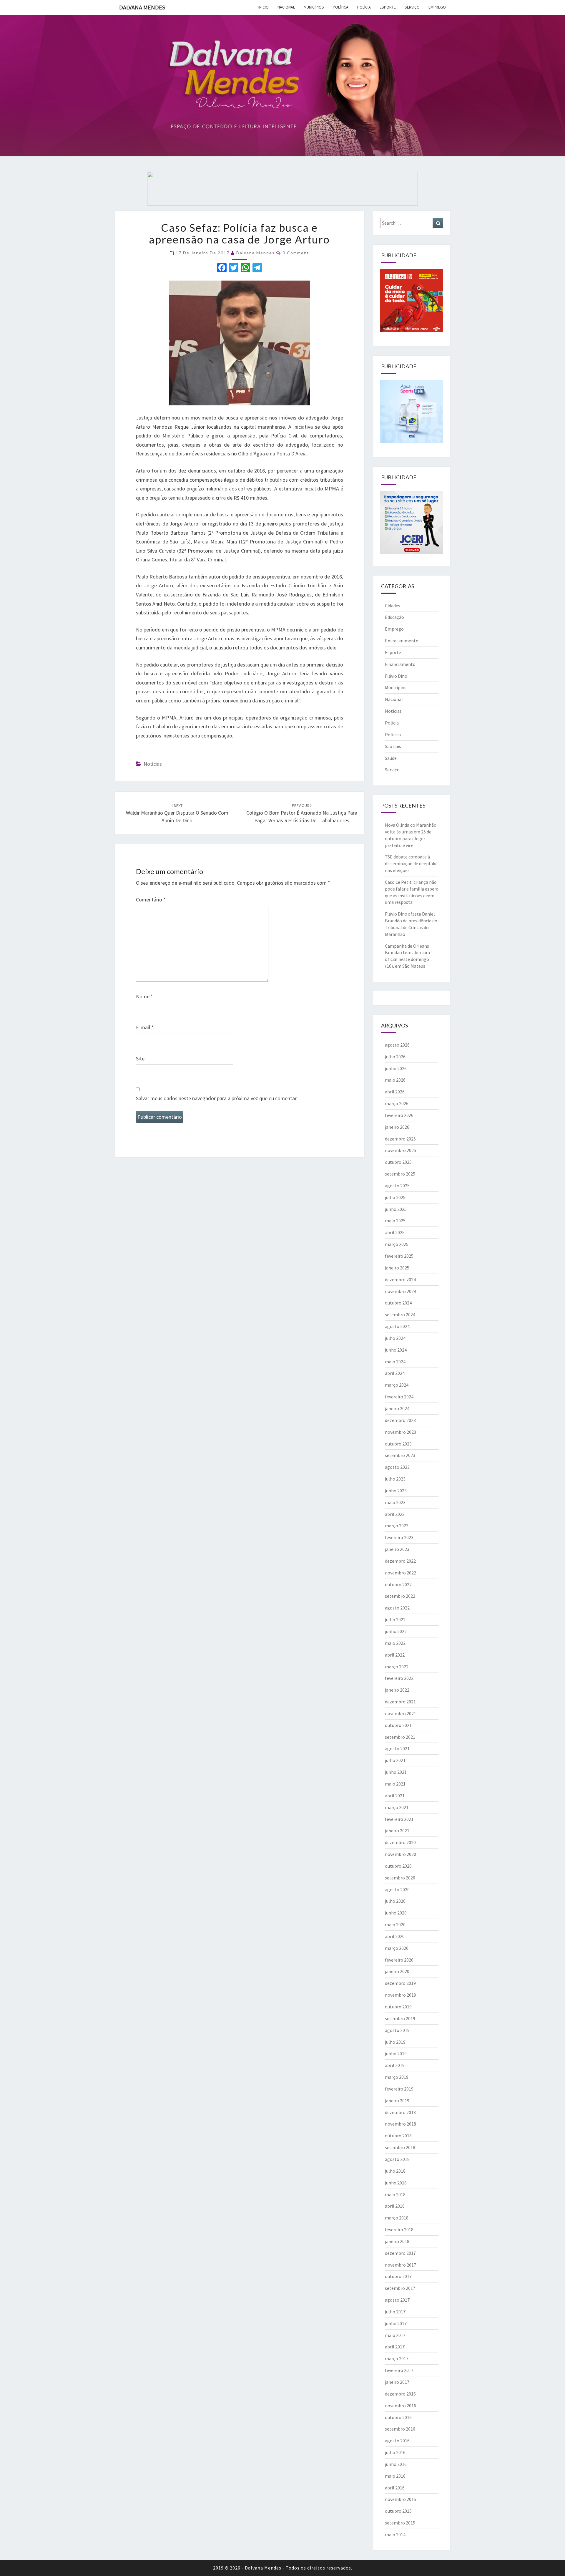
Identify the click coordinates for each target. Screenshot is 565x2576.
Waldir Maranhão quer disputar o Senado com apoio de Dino (177, 813)
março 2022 (397, 1667)
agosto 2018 (397, 2159)
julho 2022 (395, 1619)
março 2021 (397, 1807)
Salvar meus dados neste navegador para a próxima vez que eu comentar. (217, 1098)
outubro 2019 (398, 2007)
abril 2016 (395, 2488)
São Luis (393, 746)
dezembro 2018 (400, 2112)
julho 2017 (395, 2312)
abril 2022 (395, 1655)
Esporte (388, 7)
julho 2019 (395, 2042)
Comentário (151, 900)
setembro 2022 (400, 1596)
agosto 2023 (397, 1467)
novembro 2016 (401, 2406)
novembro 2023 (401, 1432)
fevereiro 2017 (399, 2370)
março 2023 (397, 1526)
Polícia (364, 7)
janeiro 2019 (397, 2101)
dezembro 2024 (400, 1279)
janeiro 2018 (397, 2241)
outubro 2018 (398, 2136)
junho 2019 (396, 2053)
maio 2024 (395, 1362)
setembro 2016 (400, 2429)
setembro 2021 (400, 1737)
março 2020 (397, 1948)
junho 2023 (396, 1491)
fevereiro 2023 (399, 1537)
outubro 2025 (398, 1162)
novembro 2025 (401, 1150)
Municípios (314, 7)
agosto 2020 (397, 1889)
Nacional (286, 7)
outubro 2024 (398, 1303)
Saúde (391, 758)
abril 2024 (395, 1373)
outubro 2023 (398, 1444)
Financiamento (400, 664)
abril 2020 (395, 1936)
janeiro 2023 (397, 1549)
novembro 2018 (401, 2124)
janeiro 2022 (397, 1690)
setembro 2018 (400, 2147)
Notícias (153, 764)
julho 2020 (395, 1901)
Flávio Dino (396, 676)
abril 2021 (395, 1796)
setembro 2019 (400, 2018)
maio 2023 (395, 1502)
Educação (394, 617)
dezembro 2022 (400, 1561)
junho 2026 (396, 1068)
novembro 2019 (401, 1995)
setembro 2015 (400, 2523)
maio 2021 (395, 1784)
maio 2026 (395, 1080)
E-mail (145, 1027)
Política (341, 7)
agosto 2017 (397, 2300)
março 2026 (397, 1103)
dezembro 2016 (400, 2394)
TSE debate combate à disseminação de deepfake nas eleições (411, 863)
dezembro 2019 (400, 1983)
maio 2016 (395, 2476)
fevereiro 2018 (399, 2229)
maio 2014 (395, 2534)
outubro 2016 (398, 2417)
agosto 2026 (397, 1045)
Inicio (264, 7)
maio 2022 (395, 1643)
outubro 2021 (398, 1725)
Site (140, 1059)
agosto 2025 (397, 1186)
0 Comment (296, 253)
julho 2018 (395, 2171)
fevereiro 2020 (399, 1960)
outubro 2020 (398, 1866)
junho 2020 (396, 1913)
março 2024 (397, 1385)
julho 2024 (395, 1338)
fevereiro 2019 (399, 2089)
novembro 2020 (401, 1854)
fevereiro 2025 (399, 1256)
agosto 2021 (397, 1748)
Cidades (393, 606)
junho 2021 (396, 1772)
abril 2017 (395, 2347)
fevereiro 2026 (399, 1115)
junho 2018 (396, 2183)
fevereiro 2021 (399, 1819)
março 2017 (397, 2358)
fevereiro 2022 (399, 1678)
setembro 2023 (400, 1455)
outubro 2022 (398, 1584)
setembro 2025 (400, 1174)
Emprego (437, 7)
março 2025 (397, 1244)
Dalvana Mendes (142, 7)
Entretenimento (402, 641)
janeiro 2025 (397, 1268)
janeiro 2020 (397, 1971)
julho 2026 (395, 1057)
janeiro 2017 (397, 2382)
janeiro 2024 (397, 1408)
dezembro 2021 (400, 1702)
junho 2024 (396, 1350)
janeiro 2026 (397, 1127)
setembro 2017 (400, 2288)
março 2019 (397, 2077)
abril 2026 (395, 1092)
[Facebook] (222, 268)
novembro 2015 (401, 2499)
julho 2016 (395, 2452)
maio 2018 (395, 2194)
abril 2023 (395, 1514)
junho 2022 (396, 1631)
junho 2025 (396, 1209)
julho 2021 (395, 1760)
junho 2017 (396, 2323)
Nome (144, 996)
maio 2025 (395, 1221)
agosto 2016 (397, 2441)
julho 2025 (395, 1197)
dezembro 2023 (400, 1420)
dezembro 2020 (400, 1842)
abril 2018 (395, 2206)
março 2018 (397, 2218)
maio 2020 (395, 1924)
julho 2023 (395, 1479)
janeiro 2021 (397, 1831)
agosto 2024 (397, 1326)
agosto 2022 (397, 1608)
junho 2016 (396, 2464)
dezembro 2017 (400, 2253)
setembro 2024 (400, 1314)
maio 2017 (395, 2335)
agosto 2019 (397, 2030)
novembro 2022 (401, 1573)
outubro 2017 (398, 2276)
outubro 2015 (398, 2511)
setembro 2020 (400, 1878)
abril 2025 (395, 1232)
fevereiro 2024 (399, 1397)
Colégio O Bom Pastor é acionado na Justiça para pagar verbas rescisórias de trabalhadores (302, 813)
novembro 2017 (401, 2265)
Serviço (412, 7)
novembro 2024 (401, 1291)
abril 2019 (395, 2065)
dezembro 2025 (400, 1139)
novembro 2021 (401, 1713)
